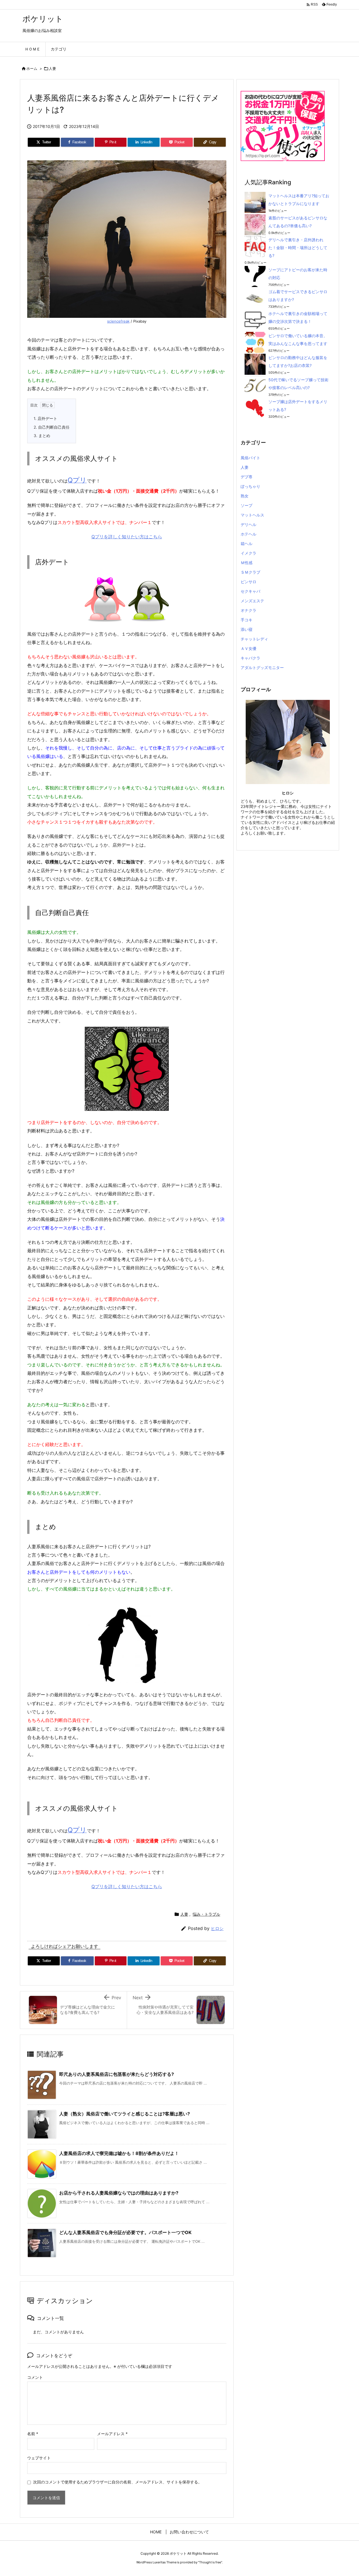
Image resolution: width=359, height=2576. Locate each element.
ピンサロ (248, 582)
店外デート (45, 418)
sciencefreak (118, 321)
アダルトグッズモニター (262, 667)
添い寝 (247, 629)
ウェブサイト (39, 2458)
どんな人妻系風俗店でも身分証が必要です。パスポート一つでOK (125, 2232)
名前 (33, 2434)
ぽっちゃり (250, 486)
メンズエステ (252, 601)
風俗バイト (250, 458)
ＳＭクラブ (250, 572)
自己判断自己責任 (52, 427)
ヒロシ (217, 1928)
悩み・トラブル (206, 1914)
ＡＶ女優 (248, 648)
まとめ (42, 436)
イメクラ (248, 553)
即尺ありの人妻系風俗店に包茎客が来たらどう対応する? (117, 2074)
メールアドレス (112, 2434)
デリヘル (248, 524)
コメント (35, 2377)
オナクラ (248, 610)
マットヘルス (252, 515)
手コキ (247, 620)
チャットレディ (254, 639)
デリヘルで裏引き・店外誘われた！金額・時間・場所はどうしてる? (298, 248)
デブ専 (247, 477)
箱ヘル (247, 544)
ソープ (247, 505)
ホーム (32, 68)
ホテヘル (248, 534)
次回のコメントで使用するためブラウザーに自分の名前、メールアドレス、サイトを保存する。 (118, 2482)
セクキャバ (250, 591)
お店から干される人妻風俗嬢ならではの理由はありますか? (119, 2193)
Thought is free (210, 2562)
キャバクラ (250, 658)
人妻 (52, 68)
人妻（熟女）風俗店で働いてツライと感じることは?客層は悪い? (125, 2114)
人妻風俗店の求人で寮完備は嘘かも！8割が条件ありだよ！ (119, 2153)
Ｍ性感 (247, 563)
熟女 (245, 496)
